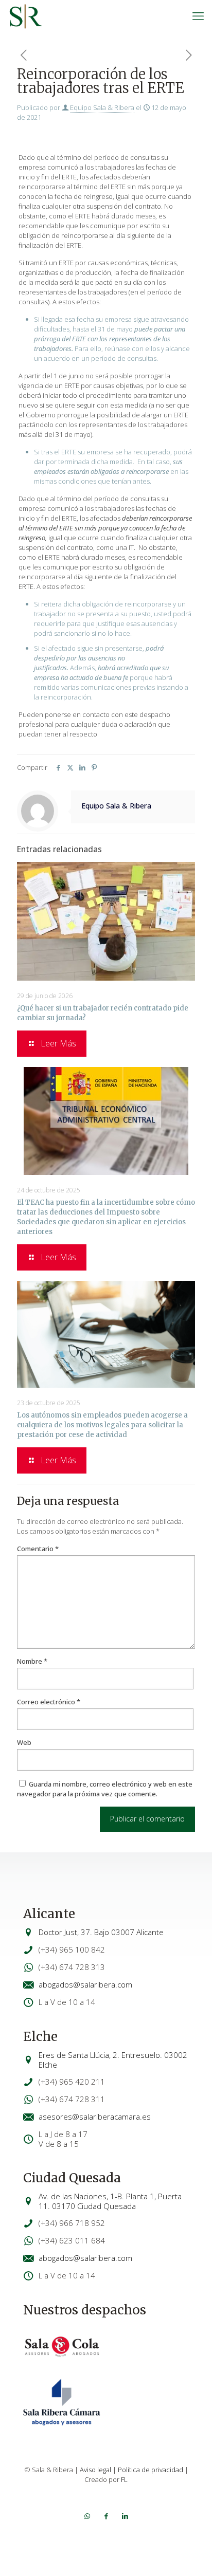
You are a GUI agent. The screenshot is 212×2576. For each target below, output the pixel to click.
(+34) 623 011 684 (72, 2240)
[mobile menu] (198, 15)
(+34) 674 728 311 (72, 2099)
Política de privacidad (151, 2470)
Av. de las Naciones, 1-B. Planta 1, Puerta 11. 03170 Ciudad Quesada (110, 2201)
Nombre (32, 1661)
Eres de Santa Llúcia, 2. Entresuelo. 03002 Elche (113, 2060)
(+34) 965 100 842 (72, 1949)
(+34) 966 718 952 (72, 2223)
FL (124, 2479)
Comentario (38, 1549)
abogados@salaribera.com (85, 1984)
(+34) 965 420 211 (72, 2082)
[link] (62, 2347)
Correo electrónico (49, 1702)
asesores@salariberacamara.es (95, 2117)
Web (24, 1742)
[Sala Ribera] (26, 15)
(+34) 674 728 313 (72, 1967)
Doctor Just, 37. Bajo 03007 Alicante (101, 1932)
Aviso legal (95, 2470)
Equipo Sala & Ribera (102, 107)
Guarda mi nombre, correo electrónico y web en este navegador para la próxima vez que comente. (105, 1789)
